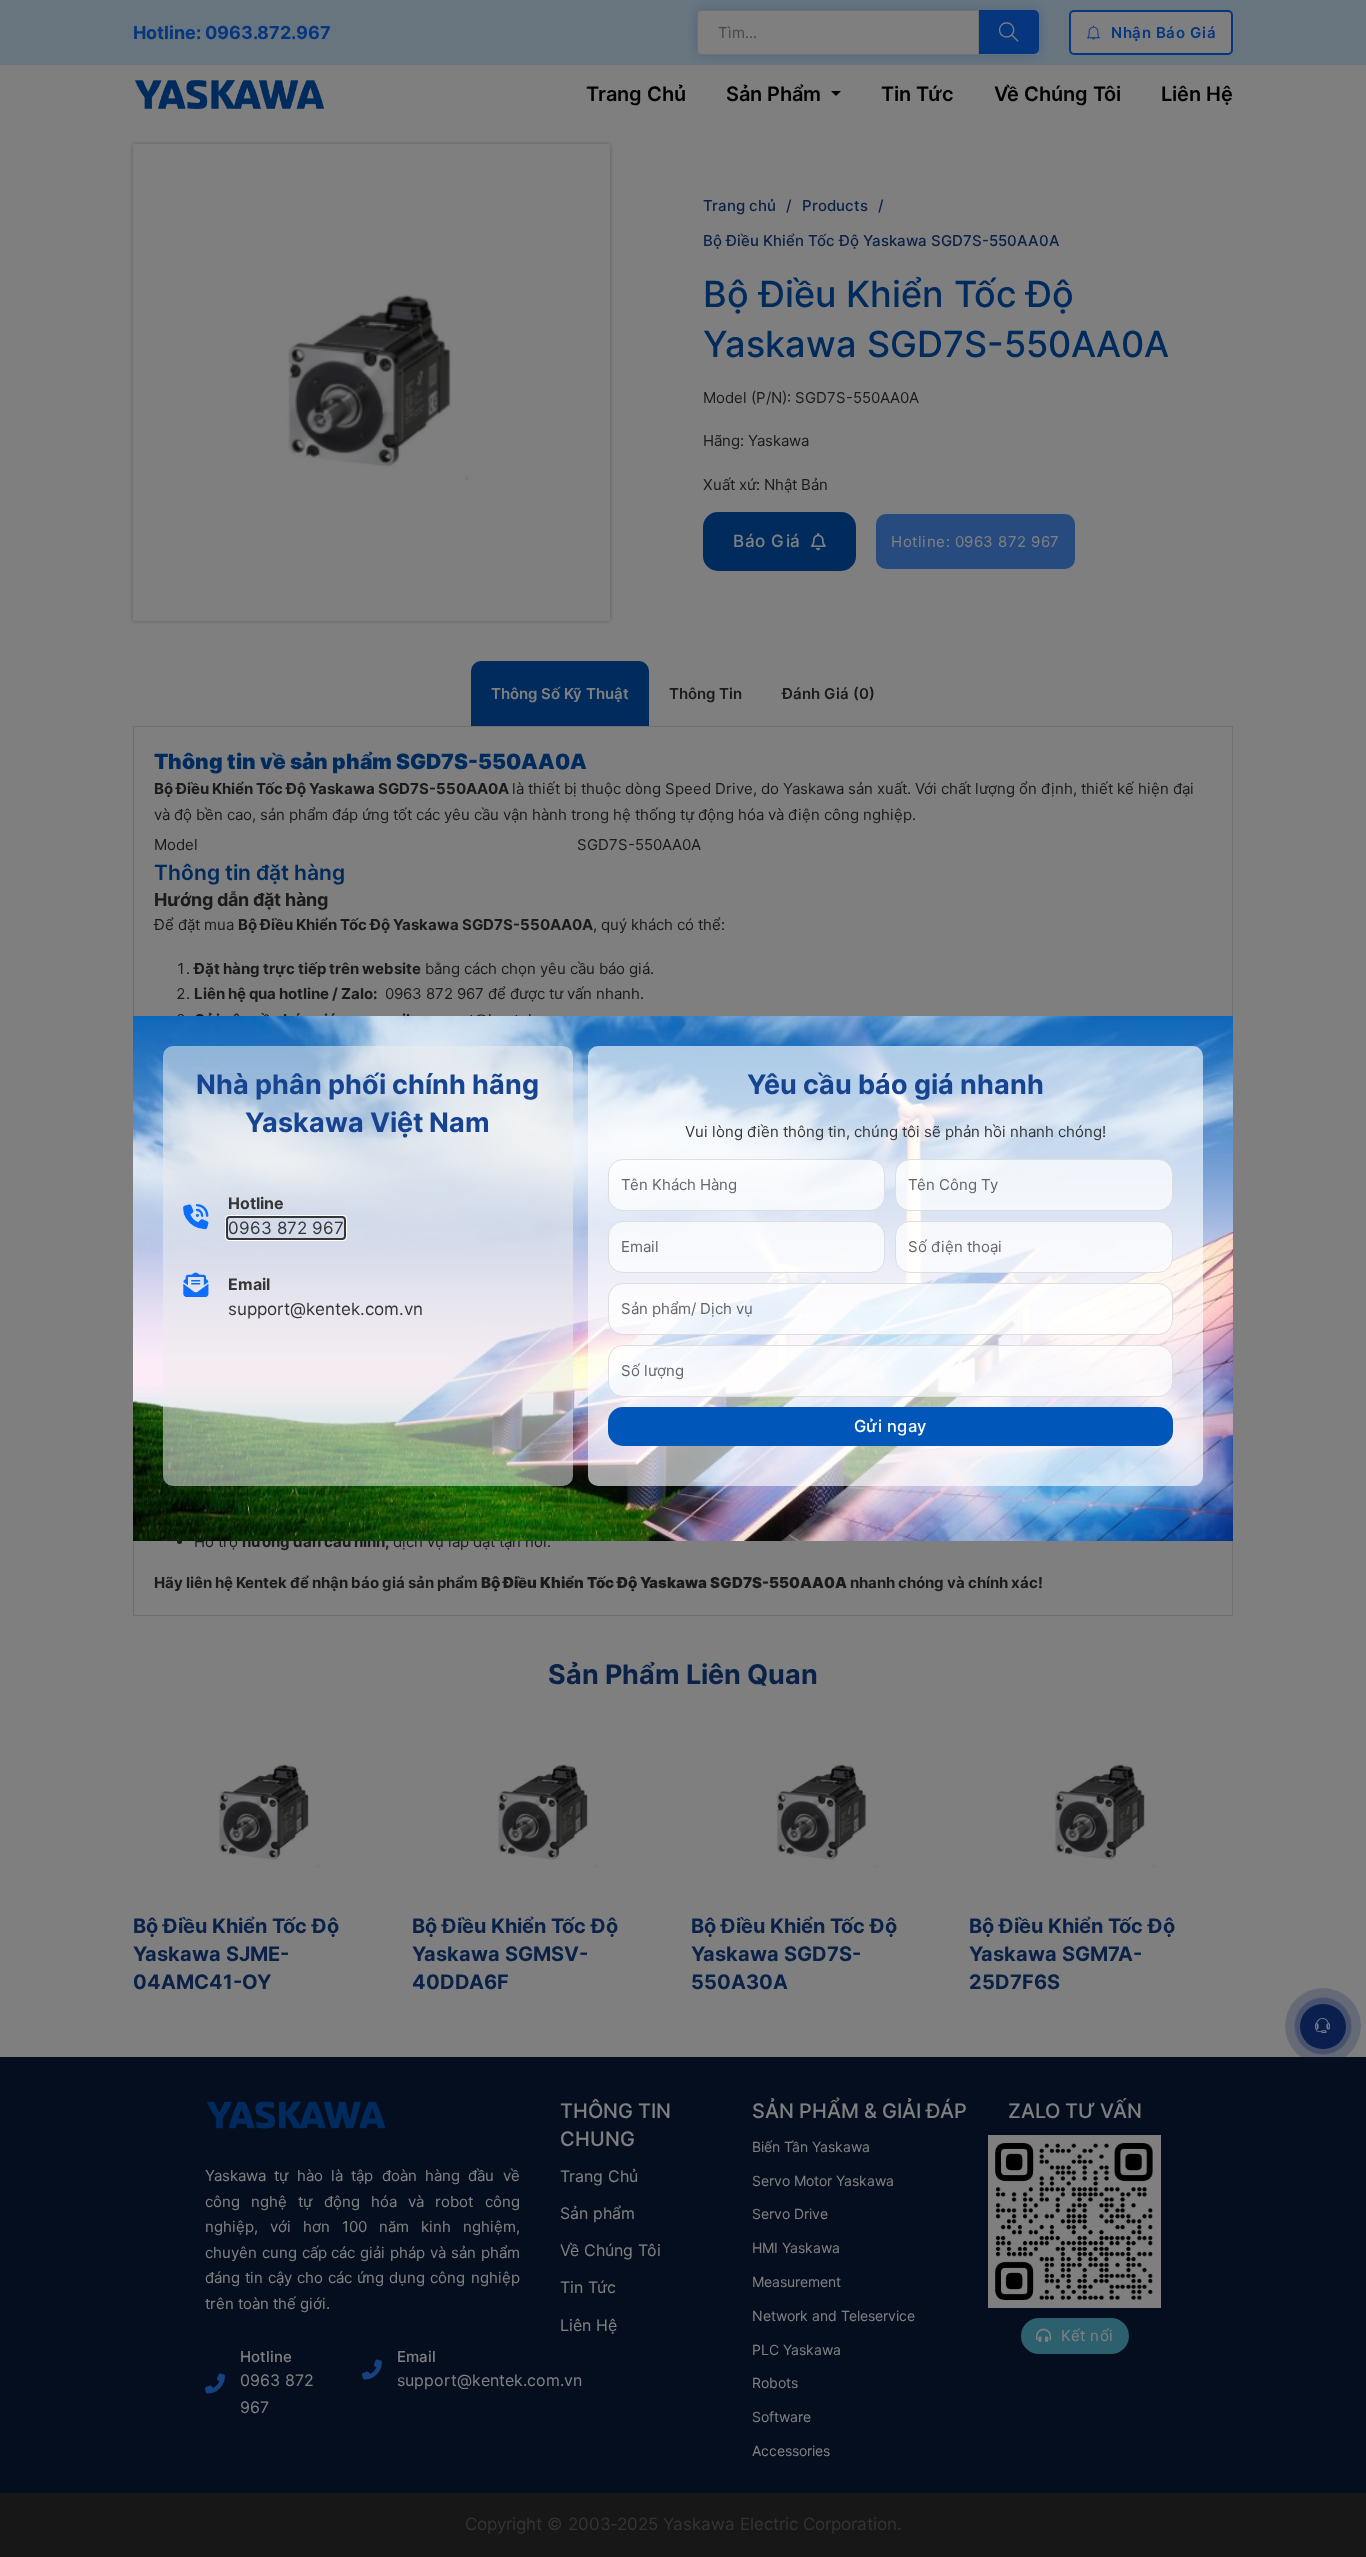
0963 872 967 (286, 1228)
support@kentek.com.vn (325, 1309)
